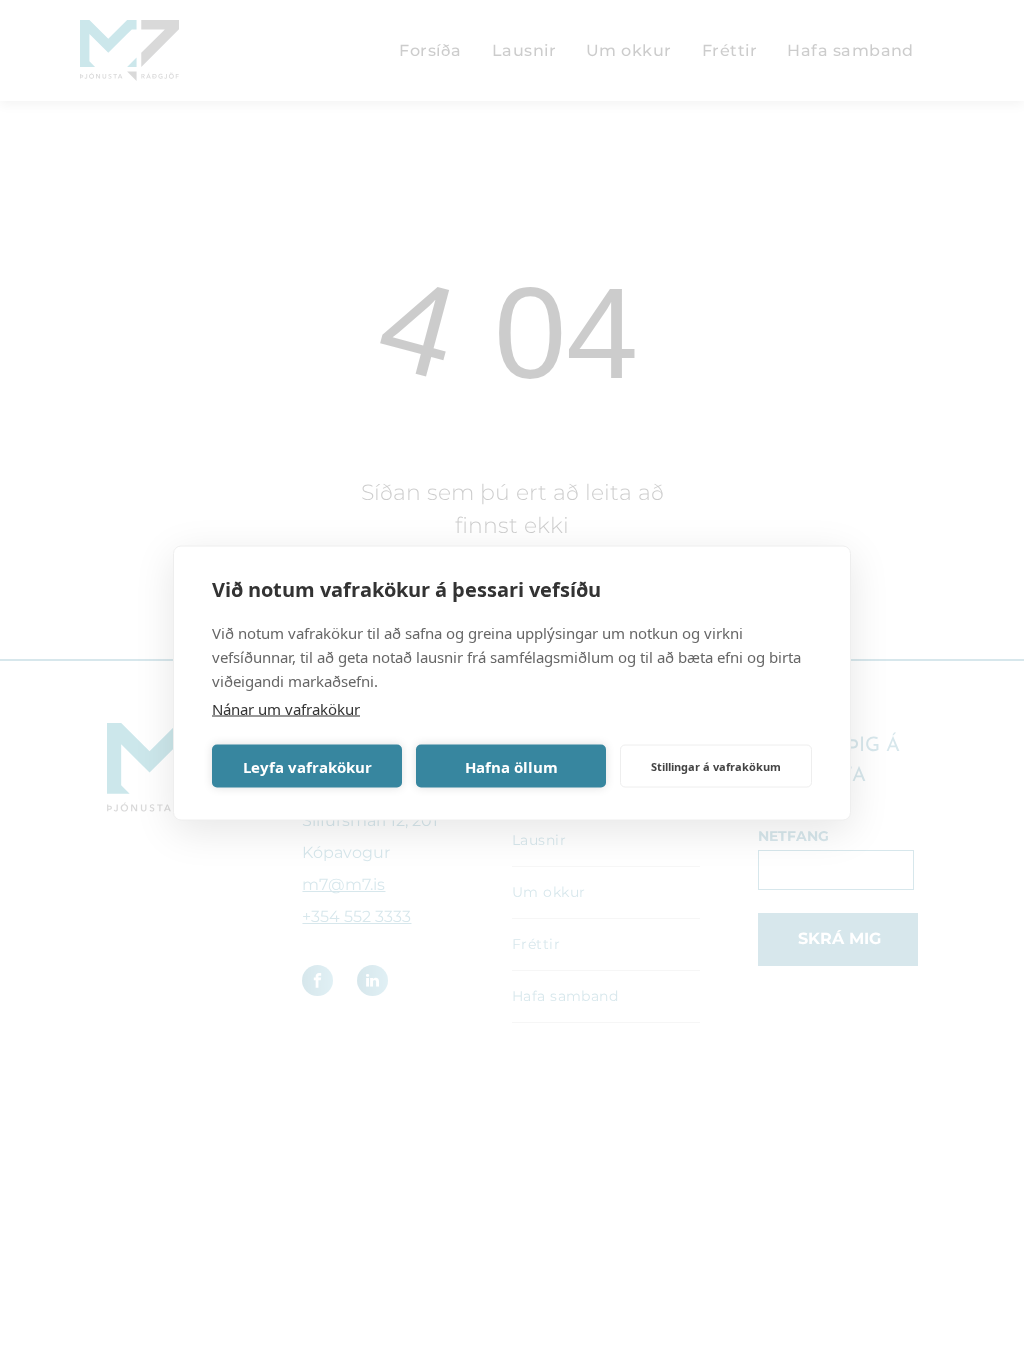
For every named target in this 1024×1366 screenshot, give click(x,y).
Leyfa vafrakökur (307, 766)
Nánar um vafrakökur (286, 709)
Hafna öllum (511, 766)
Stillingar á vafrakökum (716, 765)
